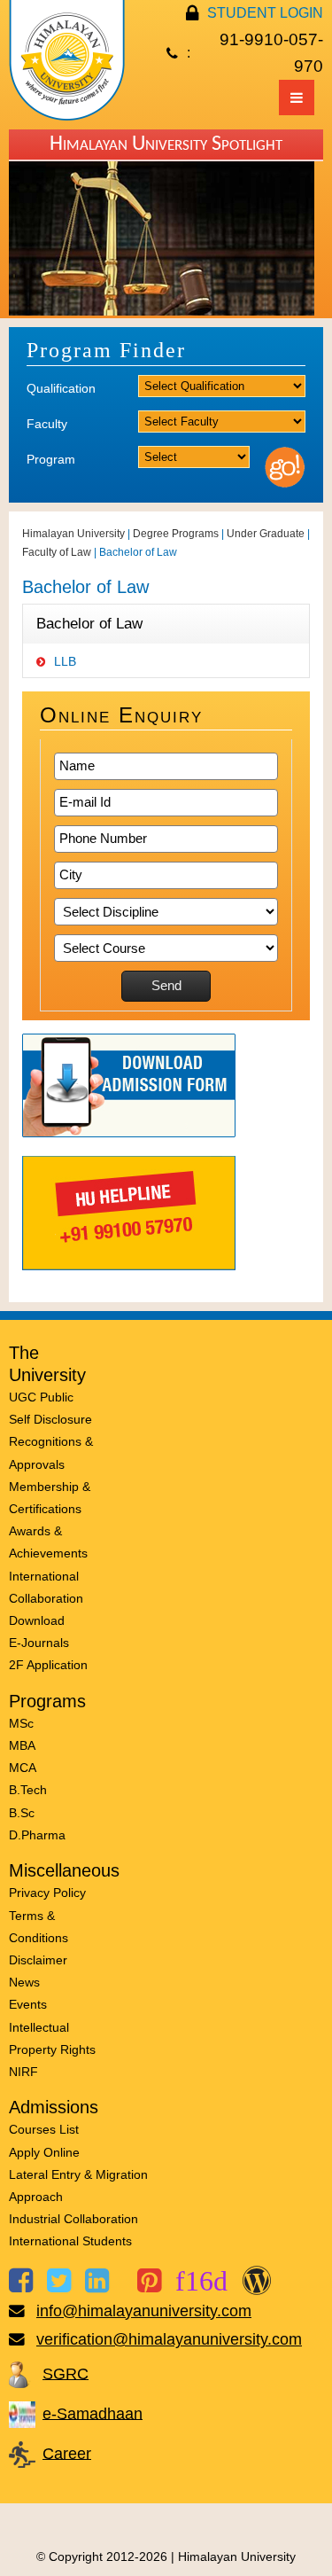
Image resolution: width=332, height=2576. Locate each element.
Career (67, 2453)
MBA (22, 1745)
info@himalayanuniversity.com (144, 2311)
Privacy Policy (47, 1893)
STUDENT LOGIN (265, 13)
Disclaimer (38, 1960)
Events (28, 2004)
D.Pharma (37, 1835)
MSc (21, 1723)
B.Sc (22, 1813)
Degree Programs (176, 534)
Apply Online (44, 2152)
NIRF (23, 2072)
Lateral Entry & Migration (78, 2174)
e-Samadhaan (93, 2413)
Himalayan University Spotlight (166, 144)
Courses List (44, 2129)
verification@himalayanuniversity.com (169, 2339)
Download (37, 1620)
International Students (70, 2241)
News (24, 1982)
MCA (23, 1768)
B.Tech (28, 1790)
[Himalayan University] (67, 116)
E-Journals (39, 1643)
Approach (36, 2197)
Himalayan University (73, 534)
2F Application (48, 1665)
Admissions (54, 2107)
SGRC (66, 2373)
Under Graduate (266, 534)
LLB (65, 661)
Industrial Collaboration (73, 2219)
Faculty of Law (57, 552)
